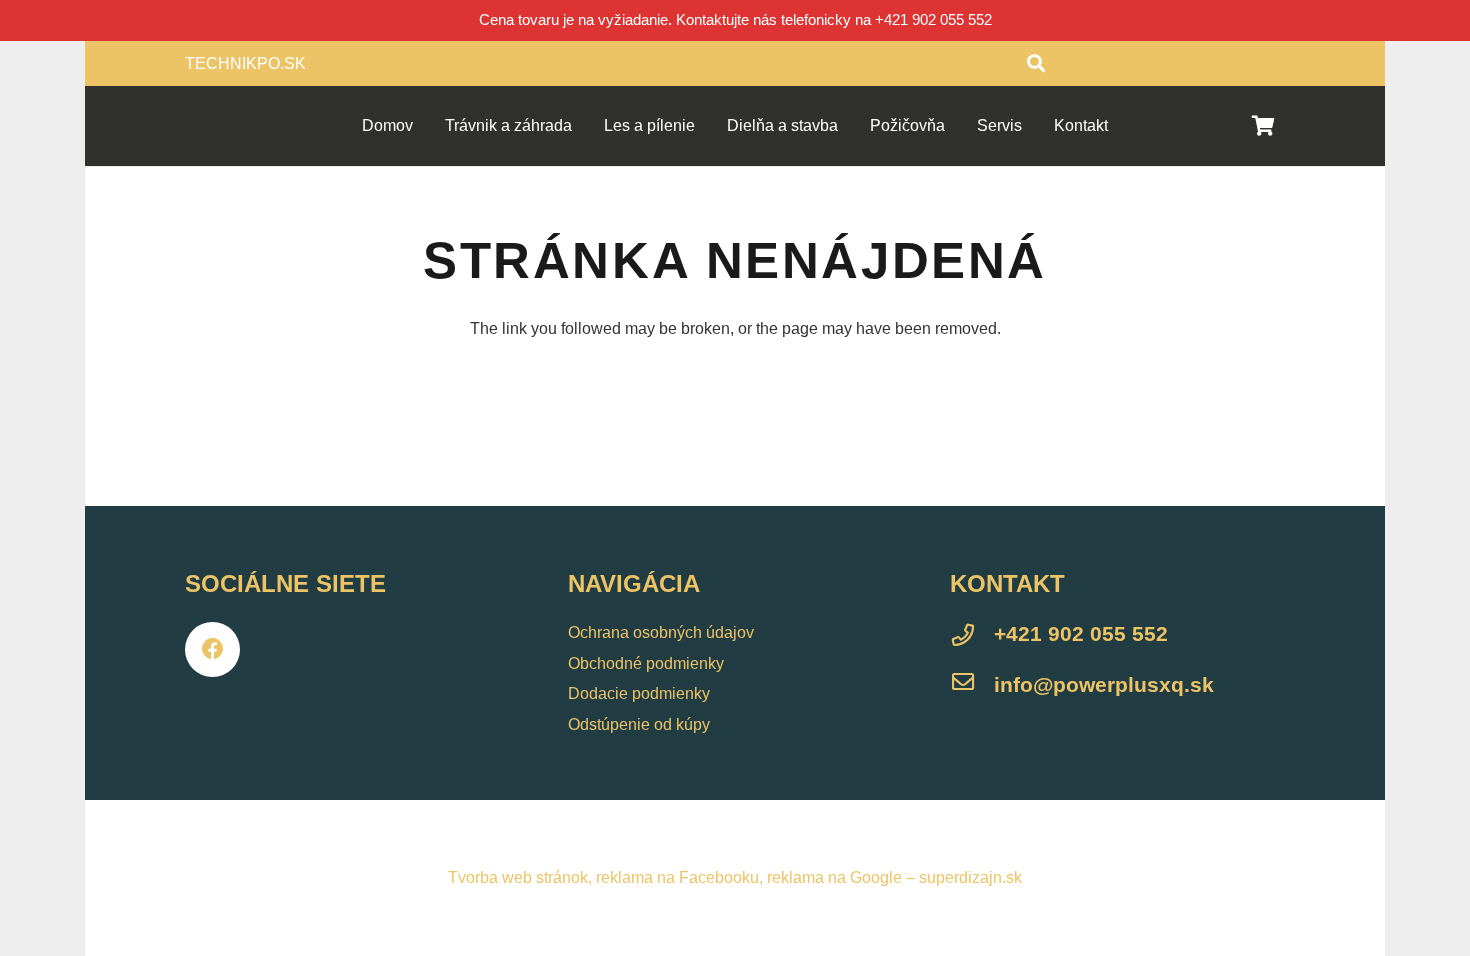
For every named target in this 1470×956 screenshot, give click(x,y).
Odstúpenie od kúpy (639, 724)
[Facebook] (212, 649)
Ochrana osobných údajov (661, 632)
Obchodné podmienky (646, 663)
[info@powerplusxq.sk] (972, 685)
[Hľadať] (1036, 63)
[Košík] (1263, 126)
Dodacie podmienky (639, 693)
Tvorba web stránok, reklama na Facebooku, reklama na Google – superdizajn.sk (735, 877)
